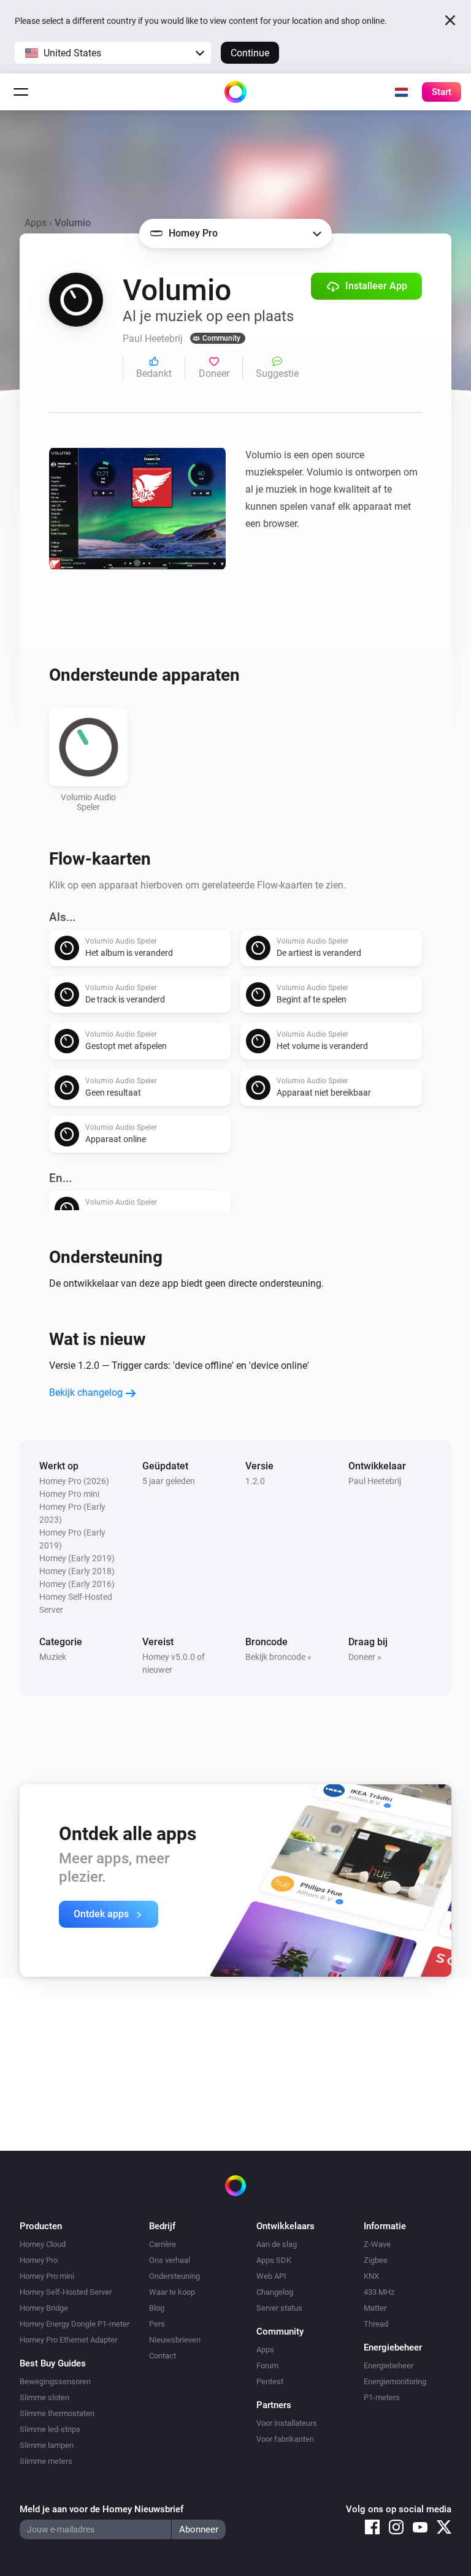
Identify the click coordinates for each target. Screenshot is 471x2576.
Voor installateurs (287, 2423)
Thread (376, 2324)
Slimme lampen (47, 2445)
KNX (371, 2276)
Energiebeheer (389, 2366)
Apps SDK (274, 2260)
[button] (113, 53)
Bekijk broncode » (278, 1657)
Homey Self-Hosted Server (66, 2292)
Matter (375, 2308)
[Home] (235, 92)
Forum (267, 2366)
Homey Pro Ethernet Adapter (68, 2340)
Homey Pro (39, 2260)
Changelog (275, 2292)
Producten (41, 2226)
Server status (279, 2308)
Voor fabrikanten (285, 2439)
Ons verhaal (170, 2260)
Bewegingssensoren (55, 2381)
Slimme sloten (44, 2397)
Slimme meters (46, 2461)
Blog (157, 2308)
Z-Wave (377, 2244)
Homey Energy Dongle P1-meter (75, 2324)
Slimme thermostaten (57, 2413)
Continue (250, 53)
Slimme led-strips (50, 2429)
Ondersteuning (174, 2276)
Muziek (53, 1657)
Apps (36, 223)
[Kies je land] (401, 92)
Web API (271, 2276)
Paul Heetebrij (375, 1481)
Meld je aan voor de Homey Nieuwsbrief (101, 2509)
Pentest (270, 2381)
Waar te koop (172, 2292)
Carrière (163, 2244)
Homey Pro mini (47, 2276)
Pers (157, 2324)
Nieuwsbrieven (175, 2340)
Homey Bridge (44, 2308)
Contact (163, 2356)
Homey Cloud (43, 2244)
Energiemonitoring (395, 2381)
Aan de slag (277, 2244)
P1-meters (382, 2397)
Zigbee (376, 2260)
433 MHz (379, 2292)
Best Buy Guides (53, 2363)
